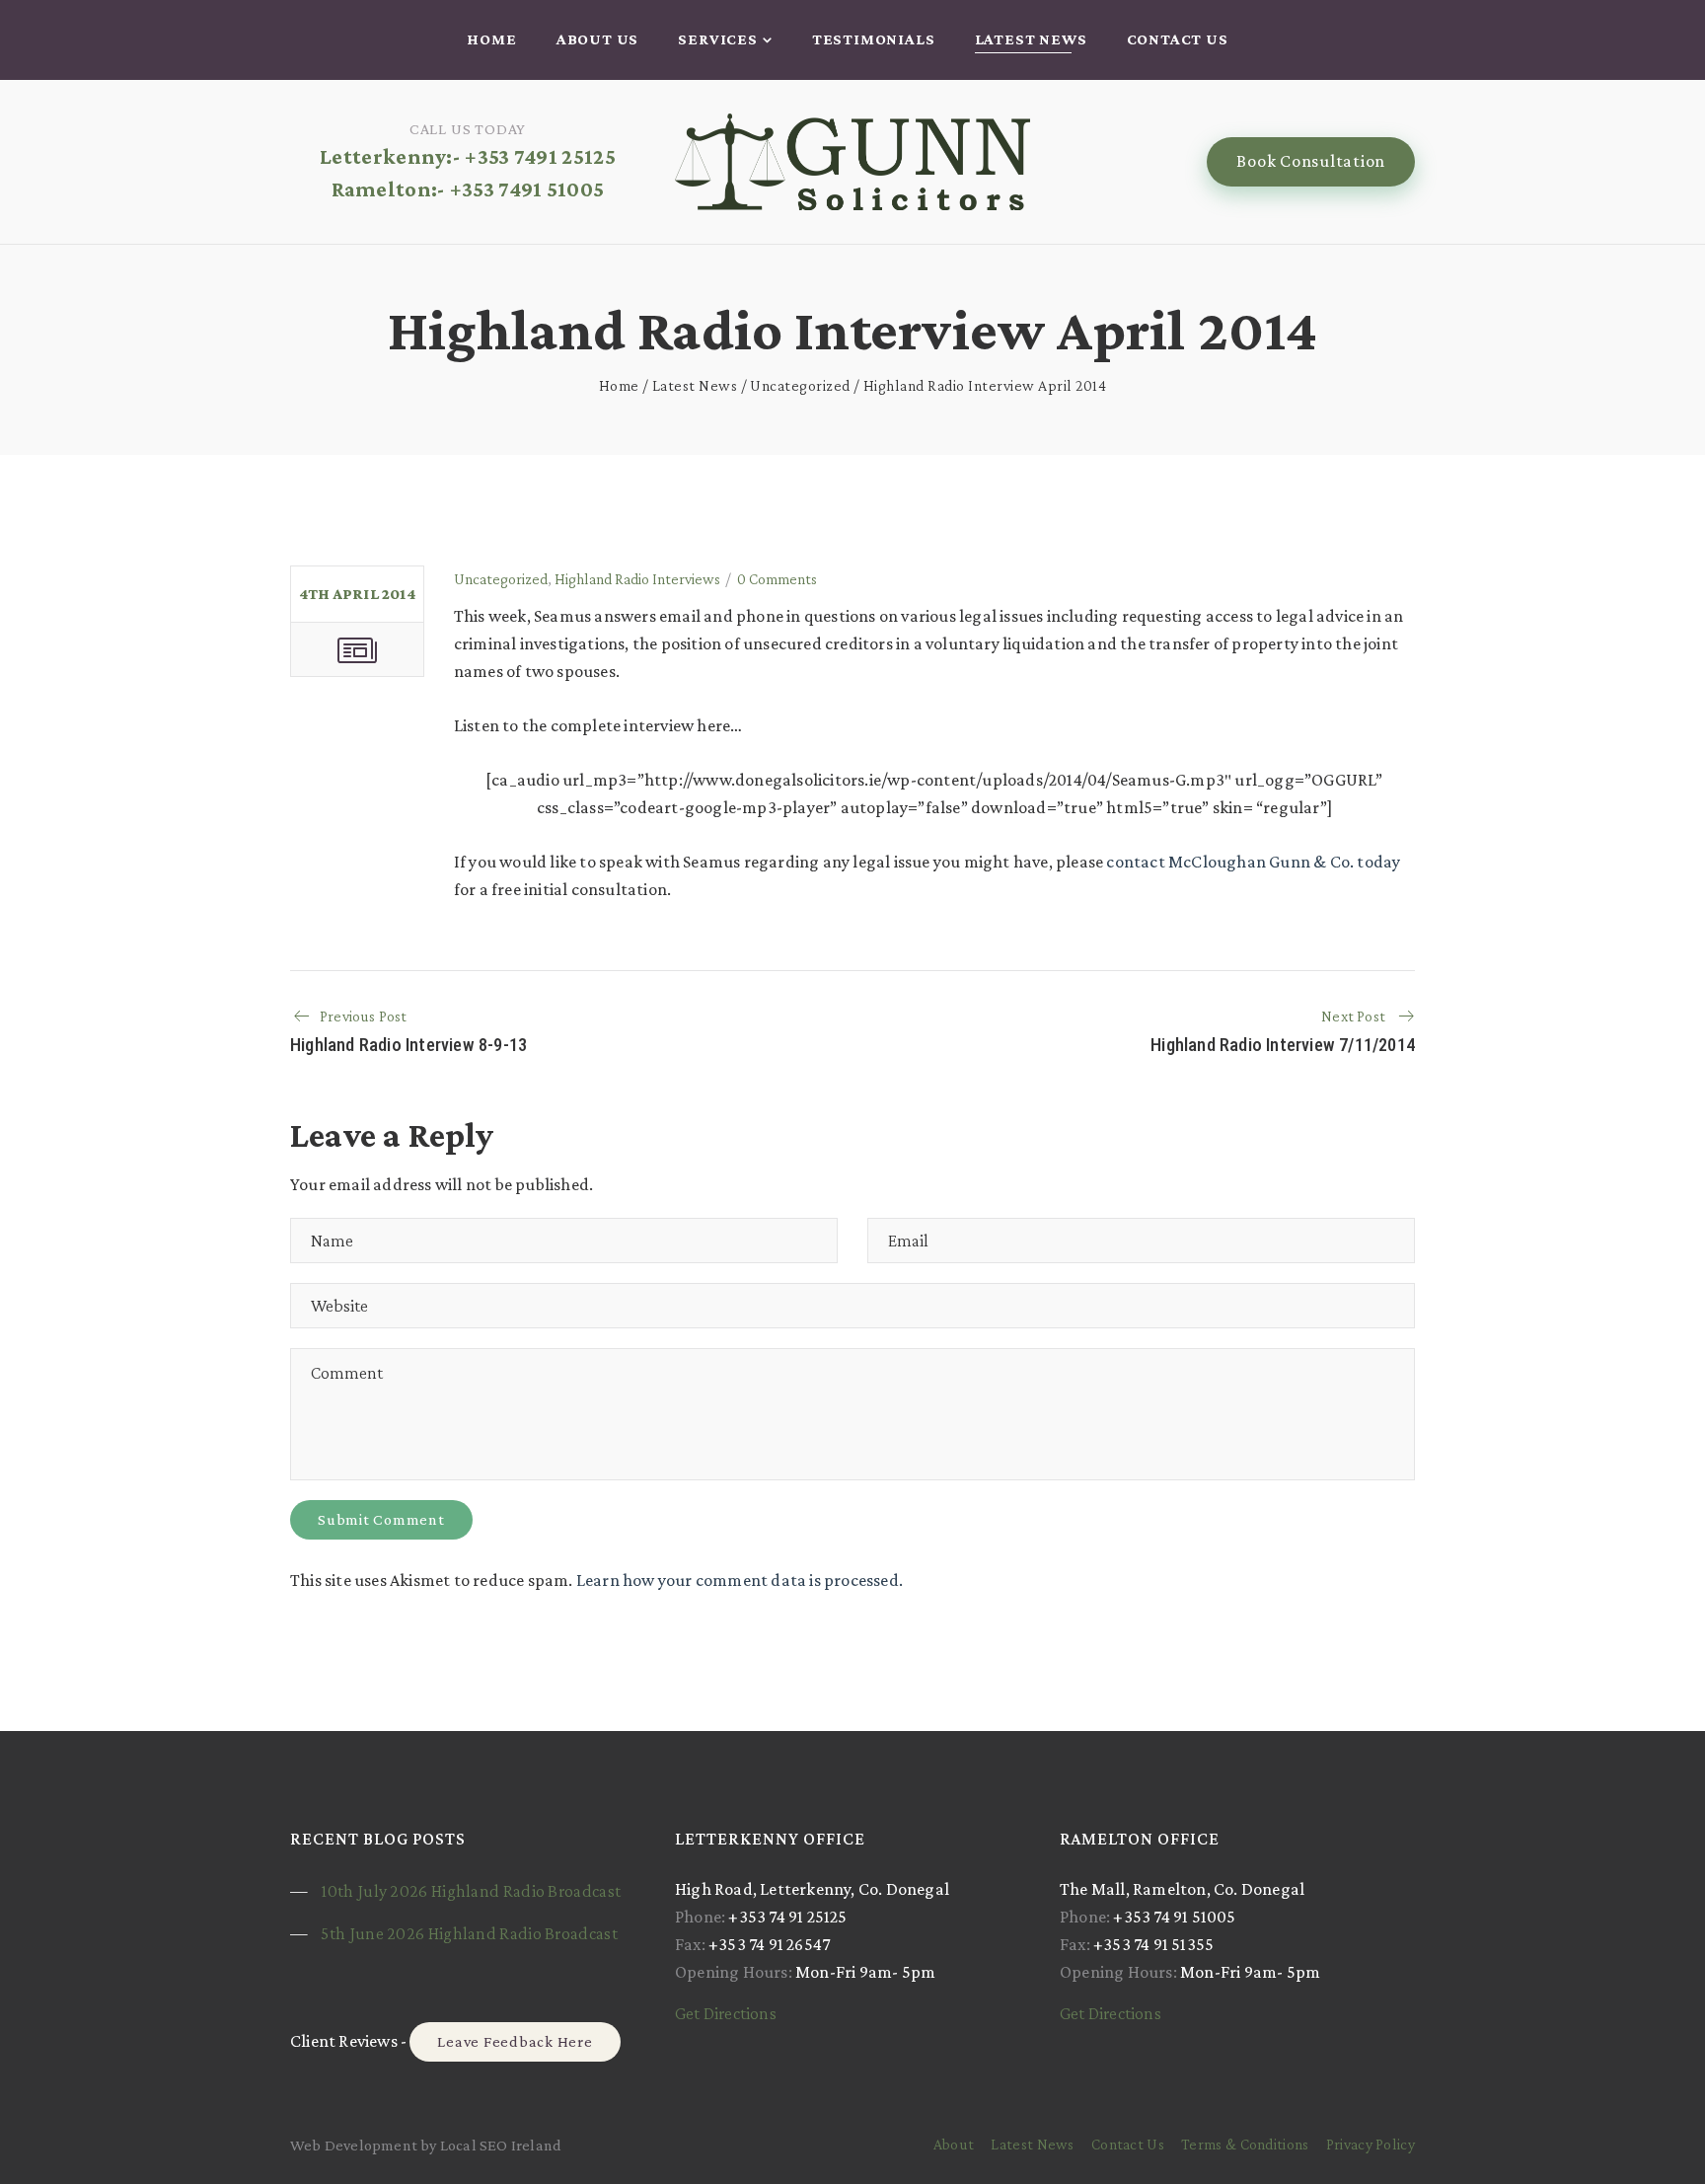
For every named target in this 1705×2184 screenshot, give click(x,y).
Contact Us (1178, 39)
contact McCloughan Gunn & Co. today (1253, 862)
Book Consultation (1311, 161)
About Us (597, 39)
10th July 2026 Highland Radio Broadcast (471, 1891)
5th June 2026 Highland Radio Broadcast (469, 1933)
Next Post (1353, 1016)
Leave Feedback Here (515, 2041)
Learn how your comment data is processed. (740, 1580)
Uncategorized (800, 385)
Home (491, 39)
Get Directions (726, 2013)
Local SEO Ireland (501, 2145)
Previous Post (364, 1016)
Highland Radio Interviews (637, 579)
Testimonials (874, 39)
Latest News (1031, 39)
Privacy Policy (1371, 2144)
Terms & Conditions (1245, 2144)
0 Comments (777, 579)
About (954, 2144)
